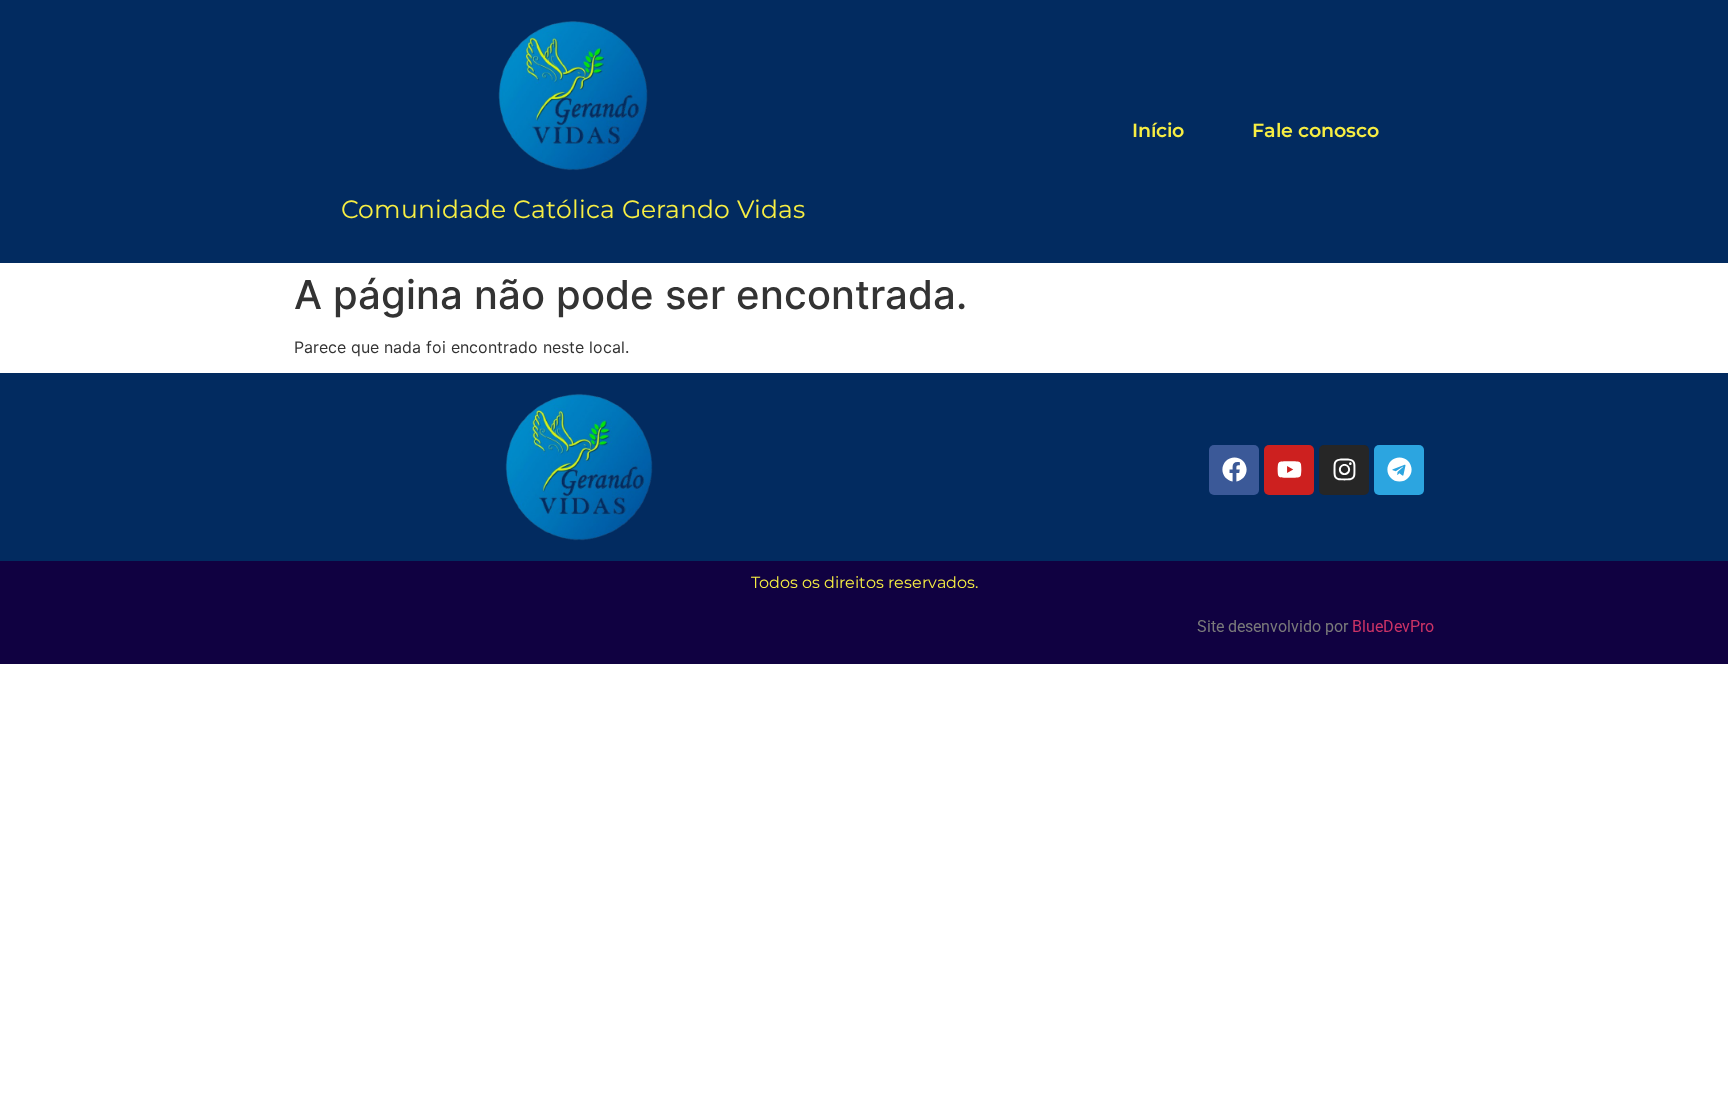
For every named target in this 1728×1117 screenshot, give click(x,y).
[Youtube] (1289, 470)
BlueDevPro (1393, 626)
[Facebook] (1234, 470)
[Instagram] (1344, 470)
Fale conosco (1315, 130)
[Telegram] (1399, 470)
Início (1158, 130)
